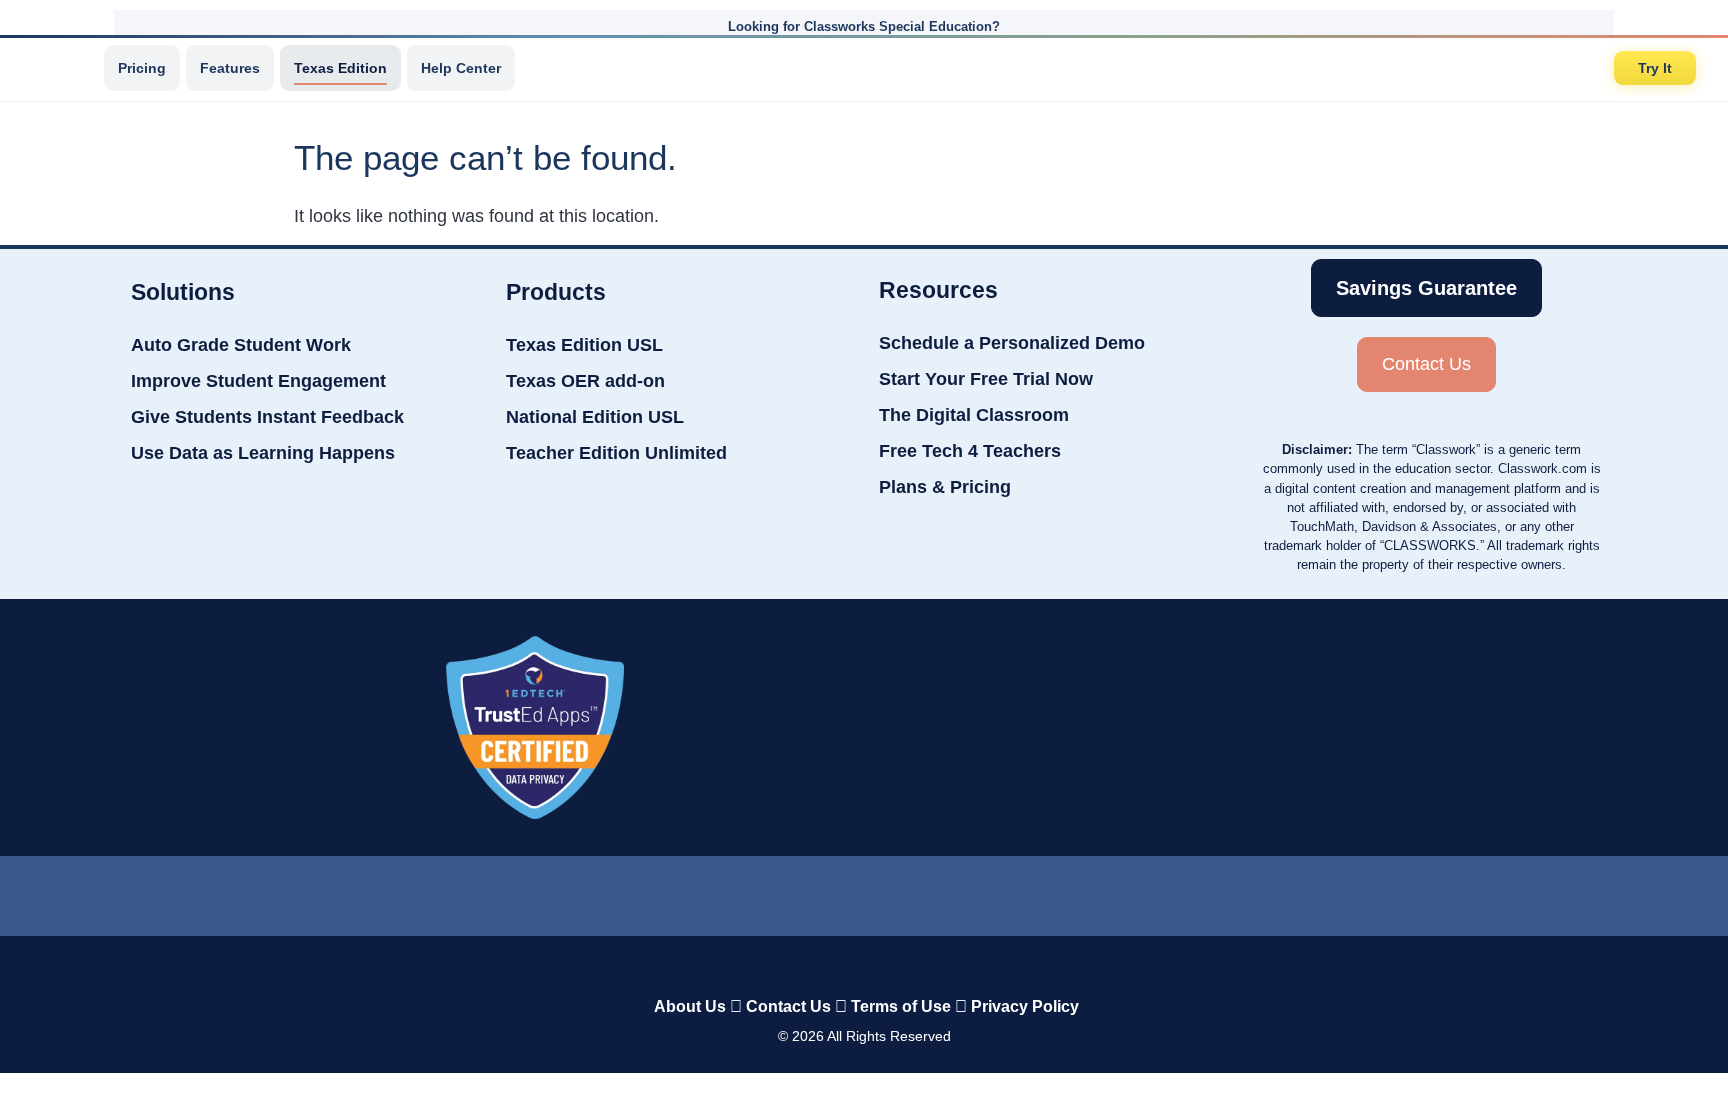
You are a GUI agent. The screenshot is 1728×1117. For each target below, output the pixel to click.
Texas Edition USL (584, 345)
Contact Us (788, 1006)
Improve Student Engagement (258, 381)
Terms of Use (901, 1006)
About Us (690, 1006)
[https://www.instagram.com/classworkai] (944, 891)
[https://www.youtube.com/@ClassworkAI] (1025, 891)
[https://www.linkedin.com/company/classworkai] (704, 891)
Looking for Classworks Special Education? (864, 26)
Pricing (142, 68)
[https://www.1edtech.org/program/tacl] (535, 727)
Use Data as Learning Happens (263, 453)
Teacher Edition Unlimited (616, 453)
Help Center (461, 68)
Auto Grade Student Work (241, 345)
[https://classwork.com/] (843, 964)
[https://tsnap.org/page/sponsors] (1210, 727)
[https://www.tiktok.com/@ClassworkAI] (783, 891)
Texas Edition (340, 68)
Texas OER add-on (585, 381)
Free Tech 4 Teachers (970, 451)
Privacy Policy (1025, 1006)
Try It (1655, 68)
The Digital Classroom (974, 415)
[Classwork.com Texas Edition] (59, 68)
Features (230, 68)
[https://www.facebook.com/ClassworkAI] (863, 891)
